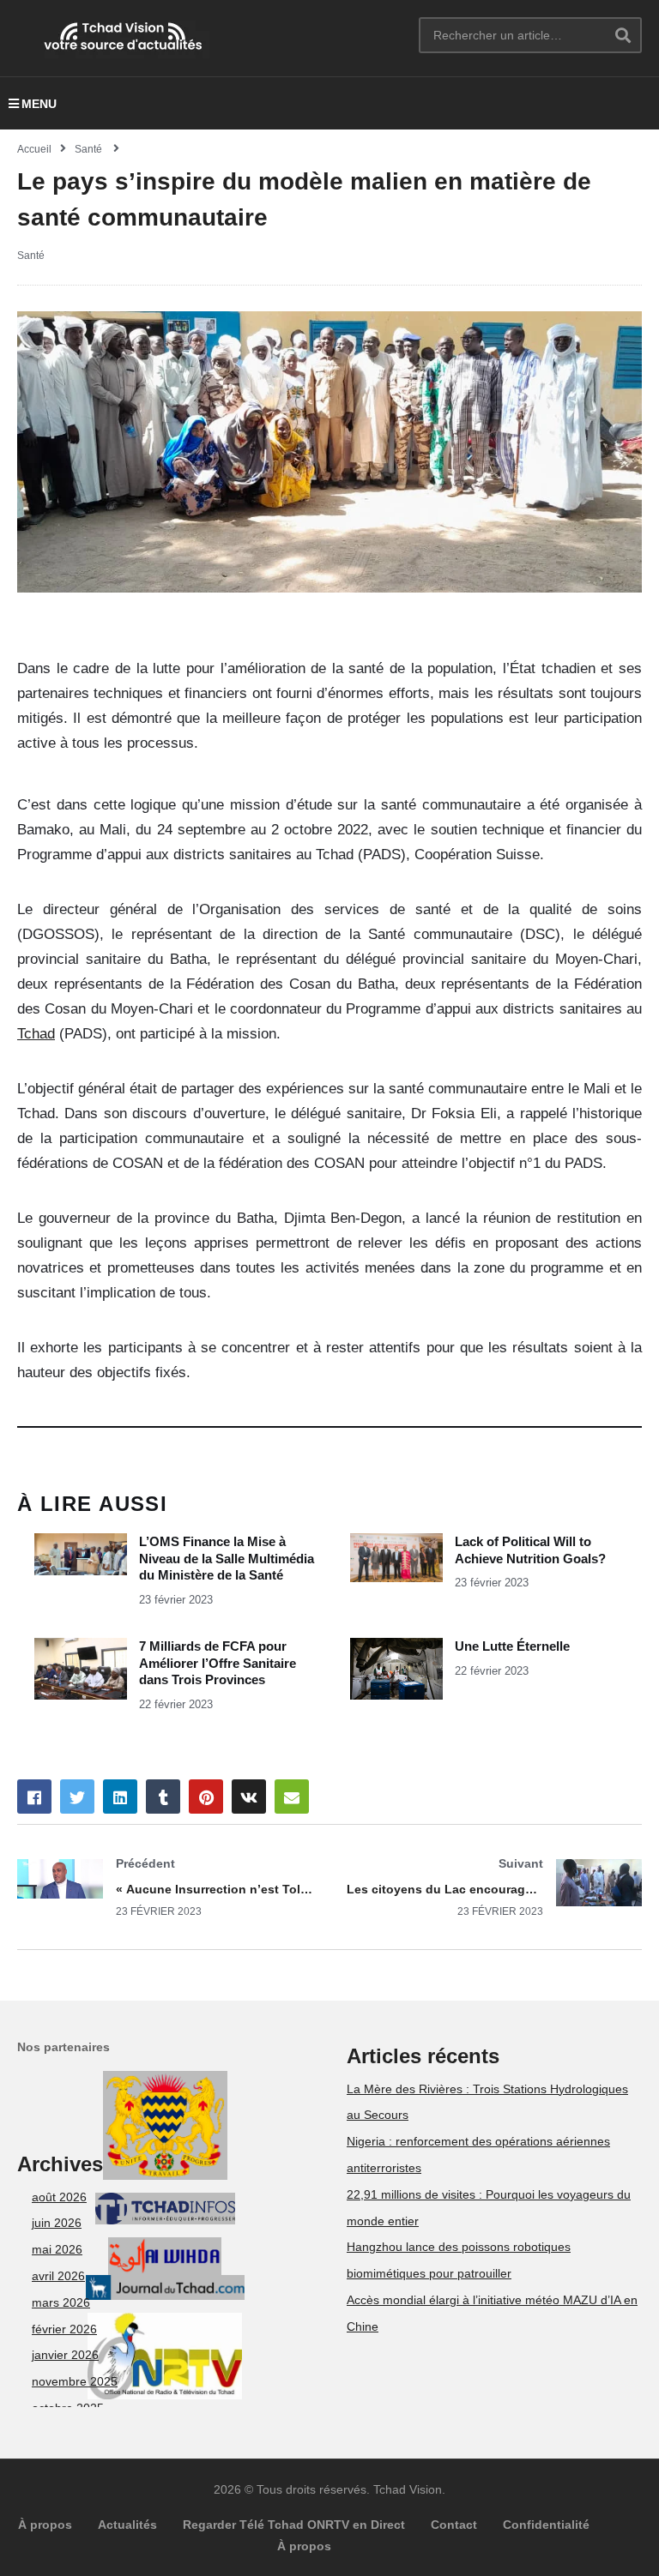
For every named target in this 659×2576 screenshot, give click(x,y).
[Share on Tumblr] (163, 1797)
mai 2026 (57, 2249)
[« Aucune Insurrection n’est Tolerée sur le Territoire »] (165, 1887)
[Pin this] (206, 1797)
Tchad (36, 1034)
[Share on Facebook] (34, 1797)
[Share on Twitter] (77, 1797)
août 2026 (59, 2197)
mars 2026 (61, 2302)
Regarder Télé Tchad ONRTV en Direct (294, 2525)
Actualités (127, 2525)
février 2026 (64, 2329)
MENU (39, 104)
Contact (454, 2525)
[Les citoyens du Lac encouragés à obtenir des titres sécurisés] (494, 1887)
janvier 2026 (65, 2355)
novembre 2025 (75, 2381)
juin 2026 (57, 2223)
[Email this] (292, 1797)
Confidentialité (546, 2525)
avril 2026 (58, 2276)
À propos (45, 2525)
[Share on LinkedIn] (120, 1797)
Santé (31, 256)
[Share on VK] (249, 1797)
